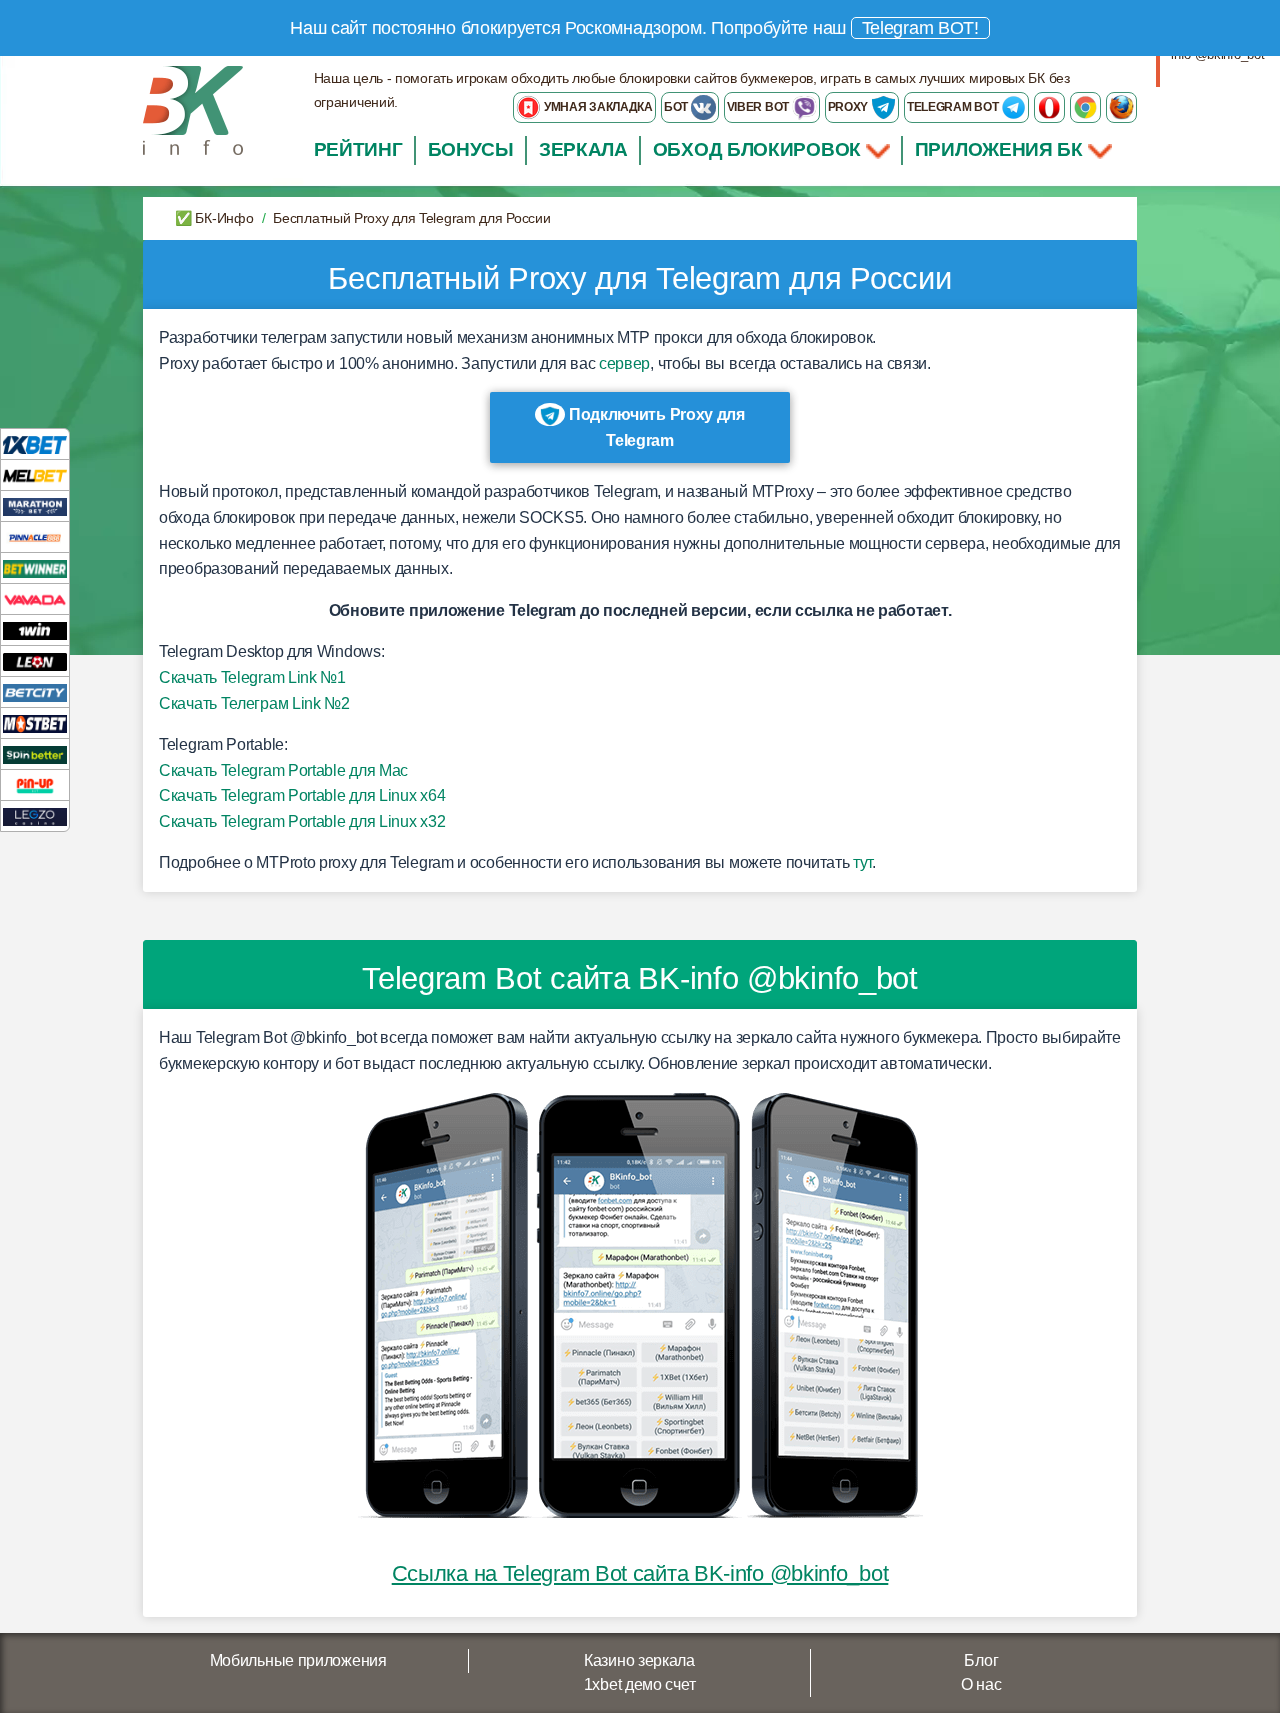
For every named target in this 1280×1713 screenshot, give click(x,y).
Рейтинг (358, 149)
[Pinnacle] (35, 536)
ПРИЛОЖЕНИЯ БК (1001, 149)
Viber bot (759, 107)
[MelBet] (35, 474)
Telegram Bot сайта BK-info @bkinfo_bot (640, 978)
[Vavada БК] (35, 598)
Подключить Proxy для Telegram (655, 427)
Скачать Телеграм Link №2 (254, 703)
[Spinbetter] (35, 753)
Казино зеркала (639, 1660)
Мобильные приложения (298, 1660)
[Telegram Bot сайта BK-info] (640, 1306)
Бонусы (471, 149)
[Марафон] (35, 505)
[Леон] (35, 660)
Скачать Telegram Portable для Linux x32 (302, 821)
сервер (624, 363)
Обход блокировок (757, 149)
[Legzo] (35, 815)
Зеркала (583, 149)
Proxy (849, 107)
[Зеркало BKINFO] (193, 109)
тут (862, 862)
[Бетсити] (35, 691)
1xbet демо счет (640, 1684)
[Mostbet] (35, 722)
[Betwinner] (35, 567)
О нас (981, 1684)
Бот (677, 107)
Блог (981, 1660)
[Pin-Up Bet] (35, 784)
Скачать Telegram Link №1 (252, 677)
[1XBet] (35, 443)
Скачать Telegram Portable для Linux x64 (302, 795)
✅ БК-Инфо (214, 218)
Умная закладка (597, 107)
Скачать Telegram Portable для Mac (283, 770)
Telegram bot (954, 107)
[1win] (35, 629)
